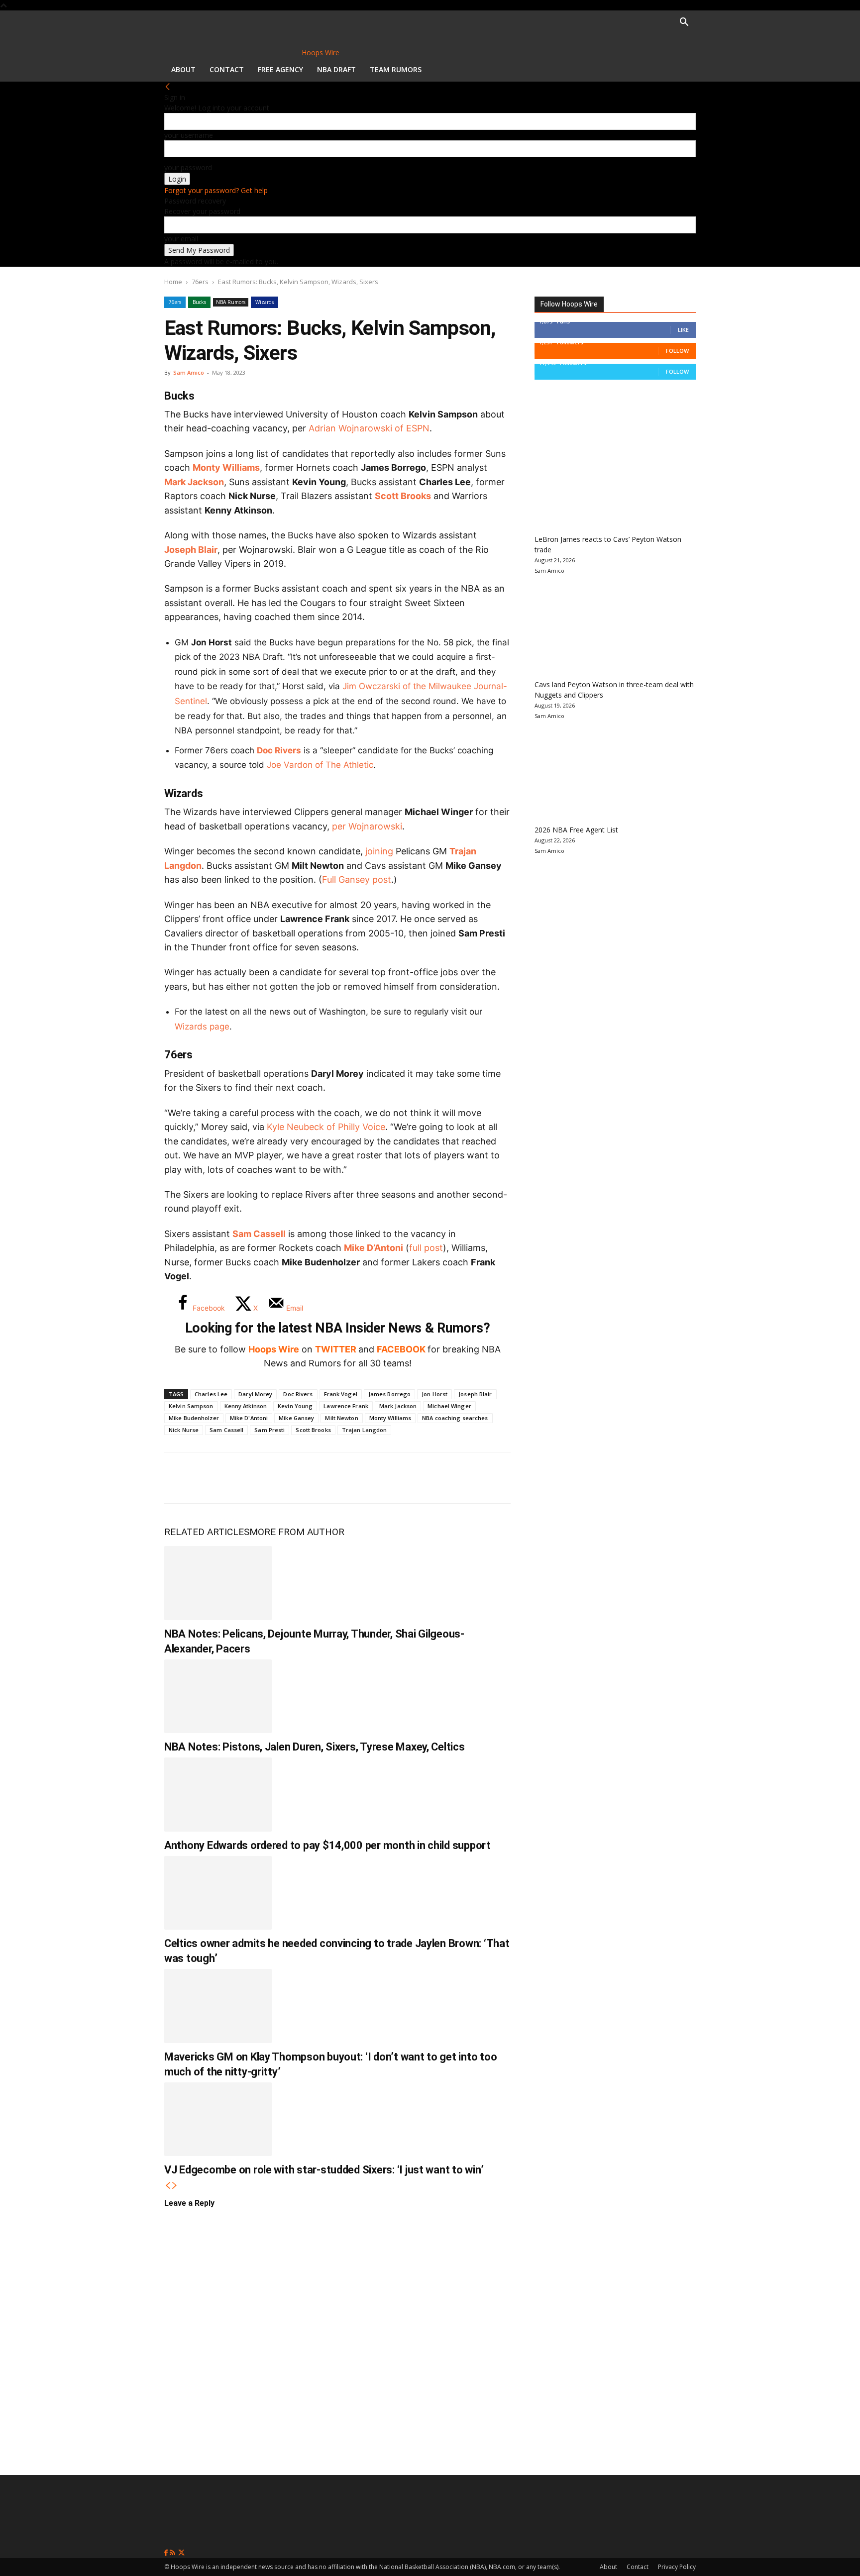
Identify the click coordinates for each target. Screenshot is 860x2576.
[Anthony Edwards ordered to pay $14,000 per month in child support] (218, 1794)
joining (379, 851)
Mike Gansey (296, 1418)
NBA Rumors (231, 302)
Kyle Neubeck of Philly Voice (326, 1127)
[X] (212, 1478)
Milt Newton (341, 1418)
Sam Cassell (259, 1234)
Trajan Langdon (365, 1430)
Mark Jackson (194, 482)
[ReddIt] (278, 1478)
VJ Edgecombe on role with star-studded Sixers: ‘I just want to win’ (324, 2170)
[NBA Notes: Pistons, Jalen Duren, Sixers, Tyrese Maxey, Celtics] (218, 1696)
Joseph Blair (191, 550)
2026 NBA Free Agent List (576, 830)
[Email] (311, 1478)
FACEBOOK (401, 1349)
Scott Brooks (403, 496)
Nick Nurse (184, 1430)
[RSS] (173, 2553)
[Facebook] (179, 1478)
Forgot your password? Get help (216, 190)
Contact (227, 69)
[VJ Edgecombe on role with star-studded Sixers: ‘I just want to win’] (218, 2119)
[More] (344, 1478)
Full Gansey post (357, 879)
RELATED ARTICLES (207, 1532)
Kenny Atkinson (246, 1406)
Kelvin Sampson (191, 1406)
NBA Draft (336, 69)
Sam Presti (269, 1430)
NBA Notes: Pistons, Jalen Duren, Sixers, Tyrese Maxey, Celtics (315, 1747)
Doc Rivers (279, 750)
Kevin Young (295, 1406)
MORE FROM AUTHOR (297, 1532)
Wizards (265, 302)
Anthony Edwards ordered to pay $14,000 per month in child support (327, 1845)
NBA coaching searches (455, 1418)
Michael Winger (449, 1406)
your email (181, 239)
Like (683, 330)
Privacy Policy (677, 2567)
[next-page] (175, 2186)
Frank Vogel (341, 1394)
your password (188, 167)
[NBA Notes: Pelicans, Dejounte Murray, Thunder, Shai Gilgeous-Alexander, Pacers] (218, 1583)
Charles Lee (211, 1394)
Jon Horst (434, 1394)
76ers (200, 282)
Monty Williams (226, 467)
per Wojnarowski (367, 826)
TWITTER (336, 1349)
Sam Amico (189, 372)
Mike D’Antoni (374, 1248)
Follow (677, 351)
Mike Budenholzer (194, 1418)
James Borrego (389, 1394)
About (183, 69)
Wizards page (202, 1027)
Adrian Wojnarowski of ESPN (369, 428)
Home (173, 282)
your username (189, 135)
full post (426, 1248)
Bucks (199, 302)
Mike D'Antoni (249, 1418)
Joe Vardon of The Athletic (320, 765)
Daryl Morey (255, 1394)
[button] (684, 23)
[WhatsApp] (245, 1478)
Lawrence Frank (346, 1406)
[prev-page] (168, 2186)
